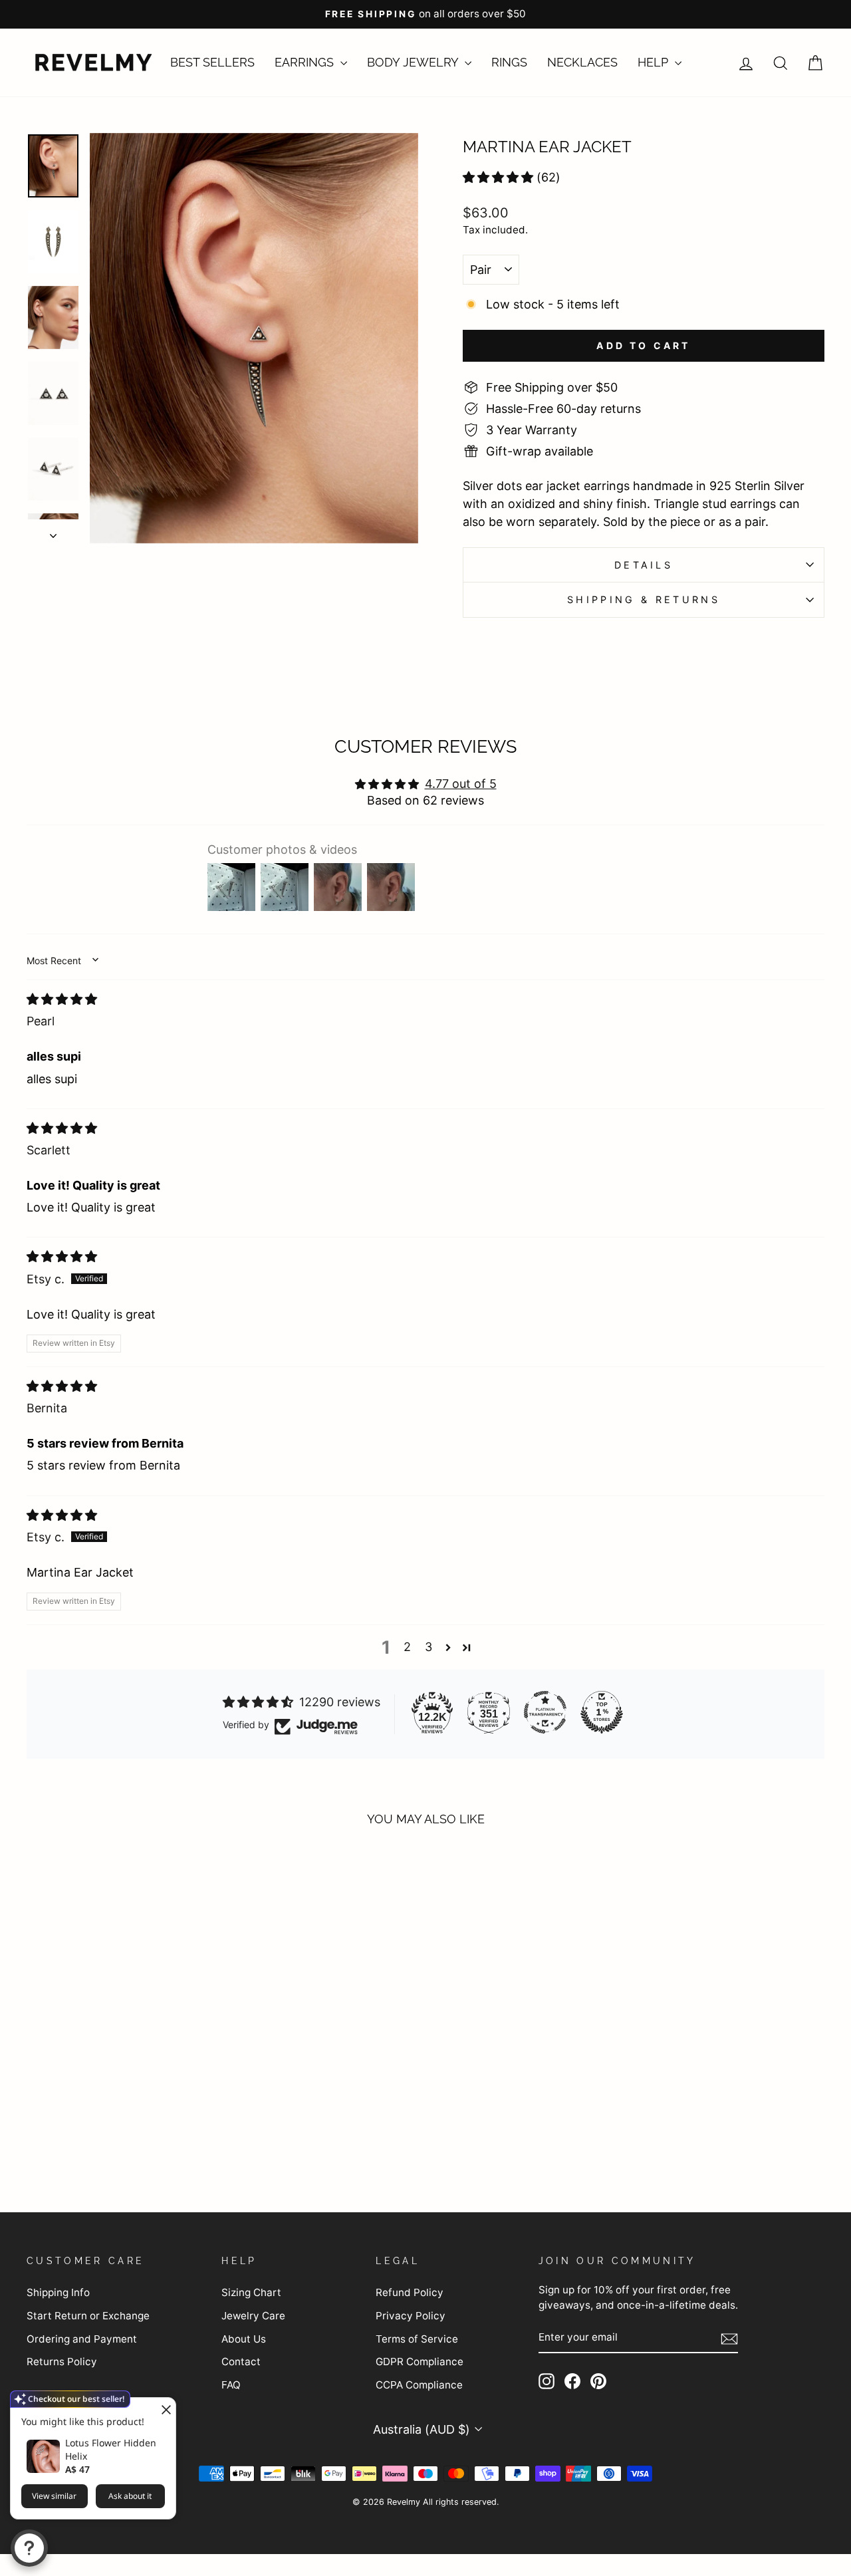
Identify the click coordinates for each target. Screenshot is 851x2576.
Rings (509, 62)
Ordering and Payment (82, 2339)
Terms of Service (417, 2339)
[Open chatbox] (29, 2548)
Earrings (306, 62)
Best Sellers (212, 62)
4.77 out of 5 (461, 784)
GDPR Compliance (420, 2362)
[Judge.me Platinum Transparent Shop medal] (545, 1712)
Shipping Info (58, 2292)
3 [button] (428, 1647)
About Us (244, 2339)
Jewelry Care (253, 2316)
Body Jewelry (414, 62)
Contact (241, 2362)
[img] (62, 999)
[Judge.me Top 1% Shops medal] (602, 1712)
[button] (498, 177)
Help (655, 62)
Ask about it (130, 2496)
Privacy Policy (411, 2316)
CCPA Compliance (419, 2385)
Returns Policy (62, 2362)
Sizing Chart (251, 2292)
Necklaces (582, 62)
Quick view (121, 2082)
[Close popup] (164, 2409)
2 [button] (407, 1647)
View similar (54, 2496)
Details (644, 565)
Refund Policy (410, 2292)
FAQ (231, 2385)
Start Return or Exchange (88, 2316)
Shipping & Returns (644, 599)
